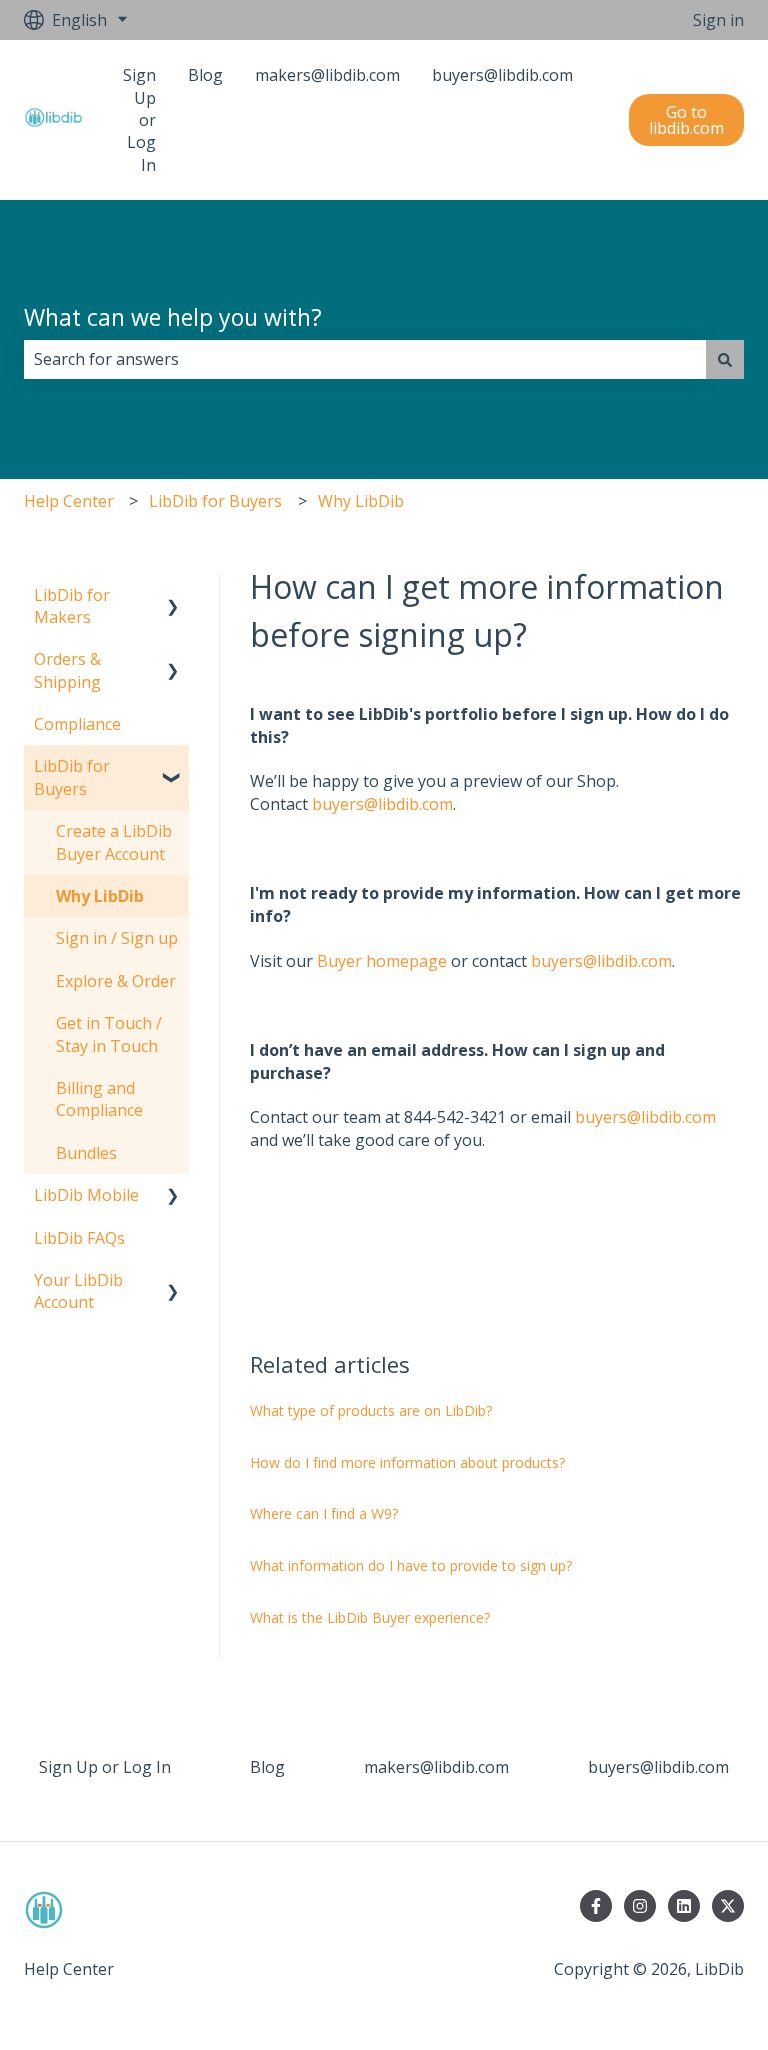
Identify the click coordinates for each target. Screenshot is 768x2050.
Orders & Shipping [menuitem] (67, 670)
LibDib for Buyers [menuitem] (72, 777)
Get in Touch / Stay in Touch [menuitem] (109, 1034)
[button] (173, 596)
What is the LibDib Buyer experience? (370, 1617)
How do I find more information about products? (407, 1462)
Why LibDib (361, 501)
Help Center (69, 501)
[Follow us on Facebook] (596, 1906)
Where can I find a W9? (324, 1513)
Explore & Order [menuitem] (116, 981)
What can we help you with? (173, 317)
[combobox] (365, 359)
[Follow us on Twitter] (728, 1906)
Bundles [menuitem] (86, 1153)
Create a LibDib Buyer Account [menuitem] (114, 842)
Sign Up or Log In (139, 120)
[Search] (725, 359)
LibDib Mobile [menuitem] (86, 1195)
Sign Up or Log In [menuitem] (105, 1767)
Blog (205, 75)
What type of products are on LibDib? (373, 1410)
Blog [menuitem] (267, 1767)
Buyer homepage (382, 961)
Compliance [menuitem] (77, 724)
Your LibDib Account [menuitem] (78, 1291)
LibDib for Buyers (215, 501)
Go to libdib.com (686, 120)
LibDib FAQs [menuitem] (79, 1238)
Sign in (718, 20)
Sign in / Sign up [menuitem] (117, 938)
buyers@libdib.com (382, 804)
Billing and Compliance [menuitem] (99, 1099)
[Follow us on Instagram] (640, 1906)
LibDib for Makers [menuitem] (72, 606)
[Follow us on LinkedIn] (684, 1906)
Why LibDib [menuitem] (100, 896)
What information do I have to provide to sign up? (411, 1565)
